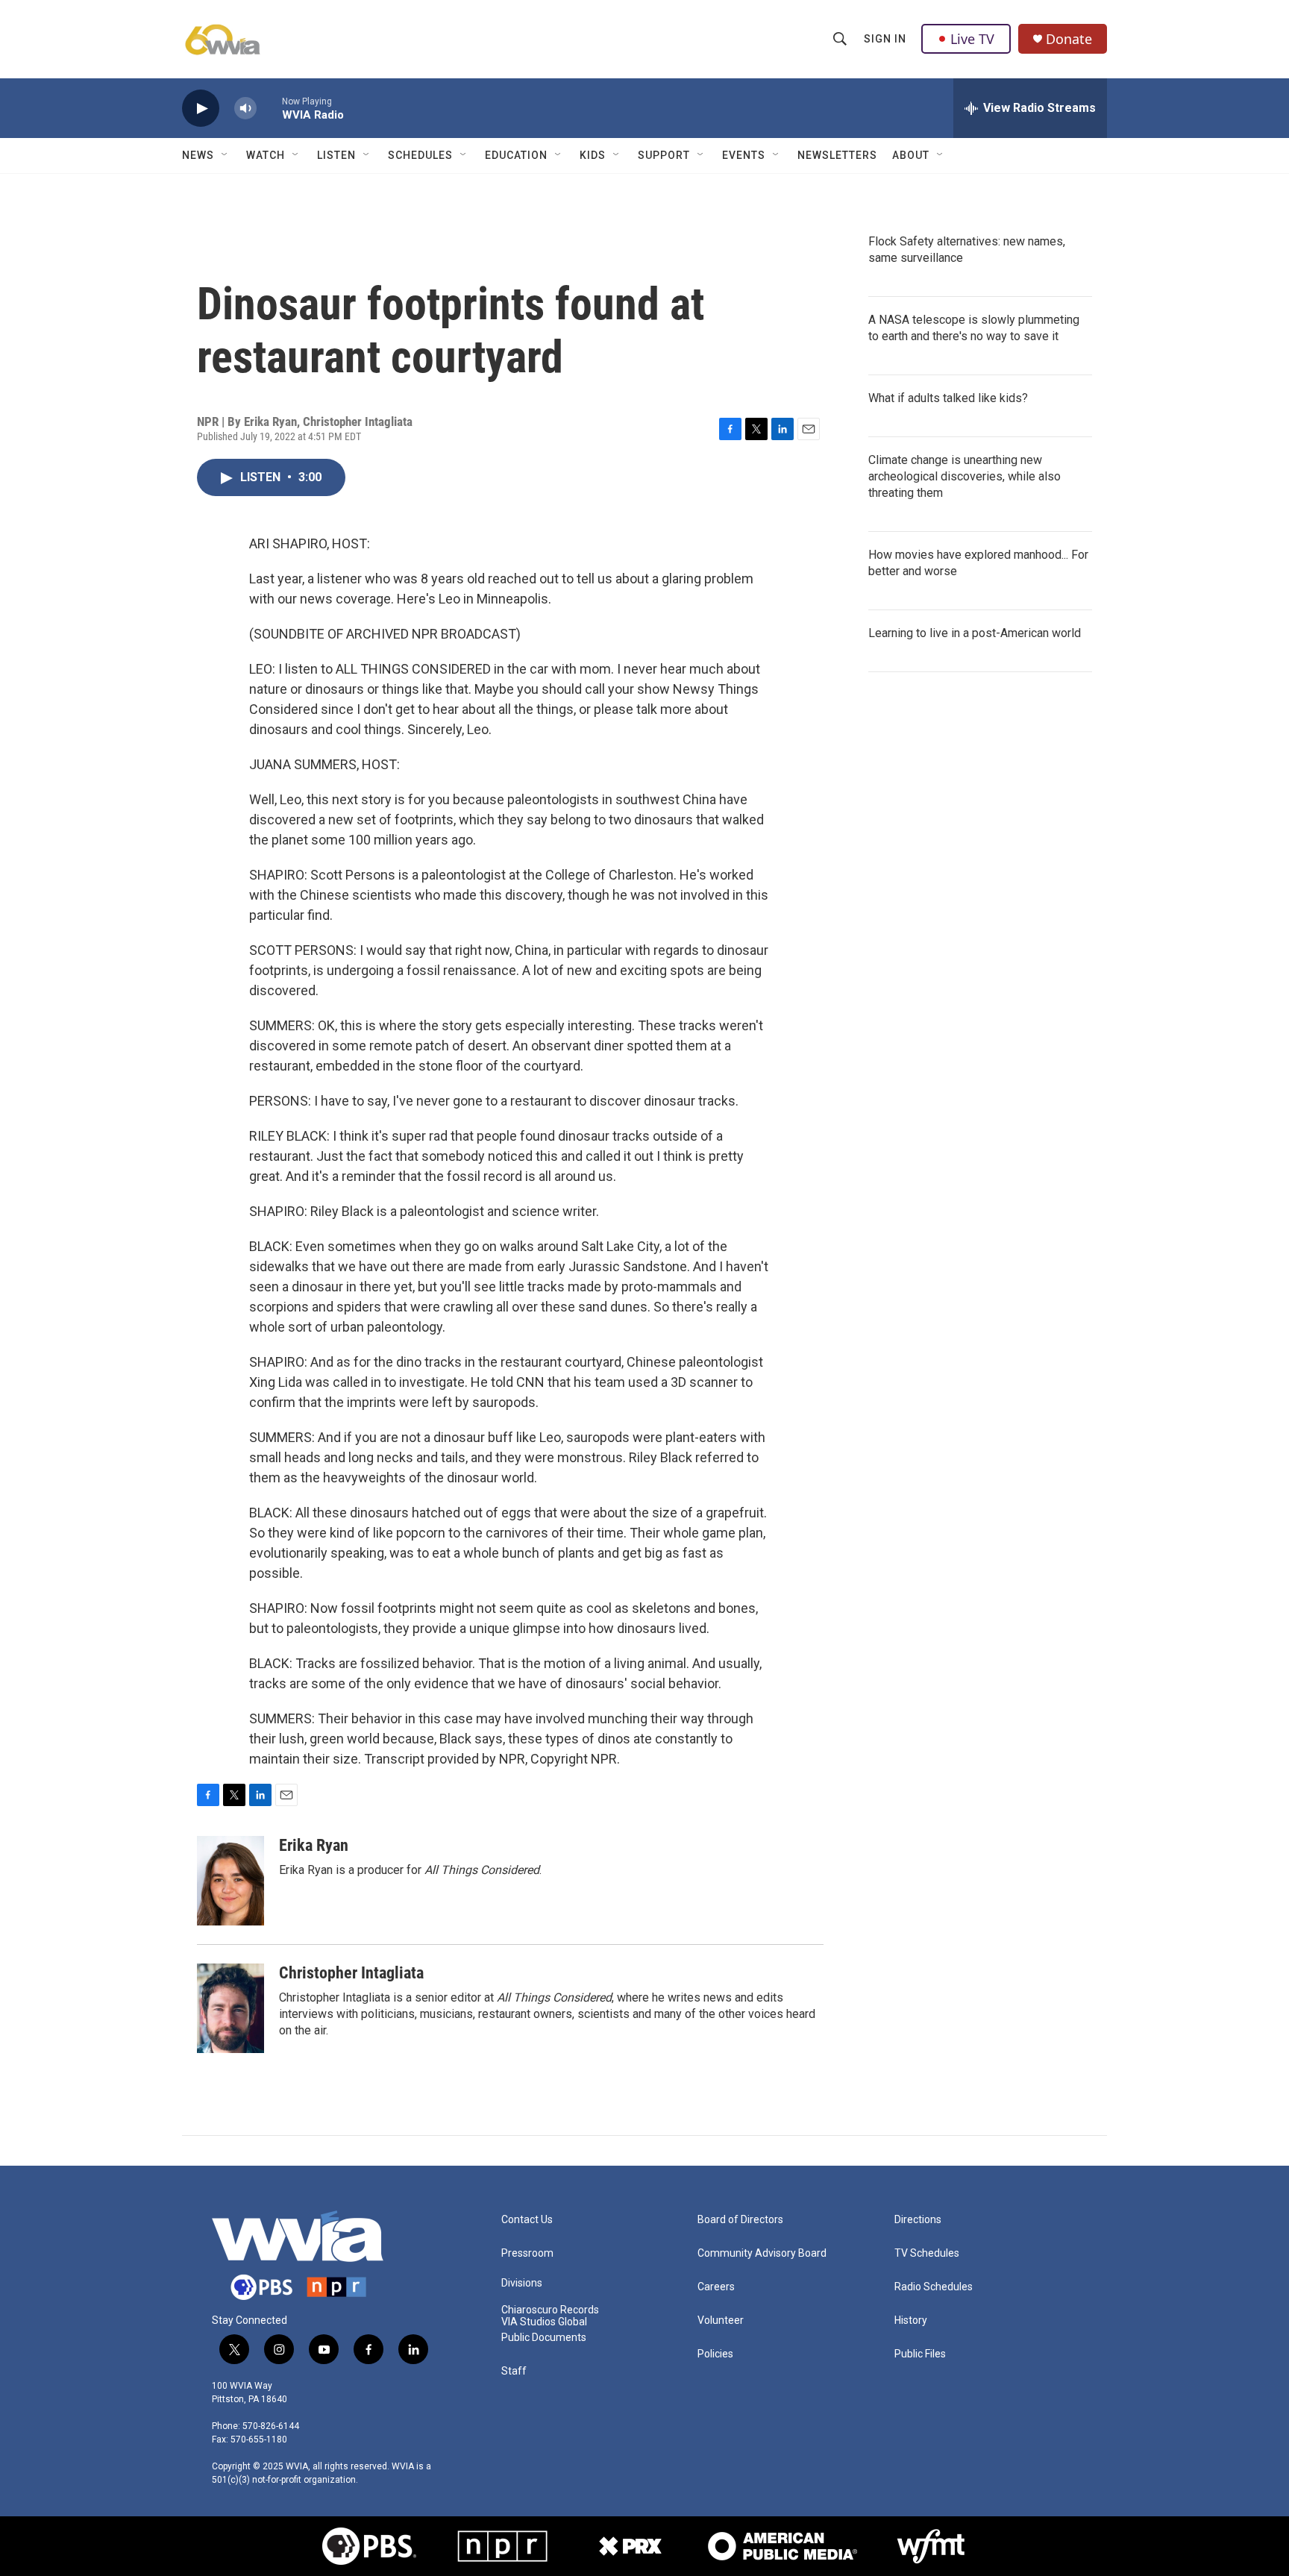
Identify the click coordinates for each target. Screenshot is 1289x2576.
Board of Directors (740, 2220)
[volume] (245, 109)
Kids (593, 155)
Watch (266, 155)
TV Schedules (927, 2253)
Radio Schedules (934, 2287)
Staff (514, 2371)
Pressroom (527, 2253)
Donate (1069, 39)
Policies (715, 2354)
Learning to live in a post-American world (975, 633)
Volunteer (721, 2320)
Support (664, 155)
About (911, 155)
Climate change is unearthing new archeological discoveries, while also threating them (965, 476)
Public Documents (544, 2338)
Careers (716, 2287)
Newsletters (837, 155)
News (198, 155)
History (911, 2320)
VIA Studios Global (544, 2322)
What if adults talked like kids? (948, 398)
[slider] (269, 108)
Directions (918, 2220)
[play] (201, 109)
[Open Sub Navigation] (225, 155)
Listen (336, 155)
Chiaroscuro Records (550, 2310)
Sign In (885, 39)
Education (516, 155)
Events (744, 155)
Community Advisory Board (762, 2253)
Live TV (972, 39)
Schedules (420, 155)
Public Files (920, 2354)
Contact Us (527, 2220)
